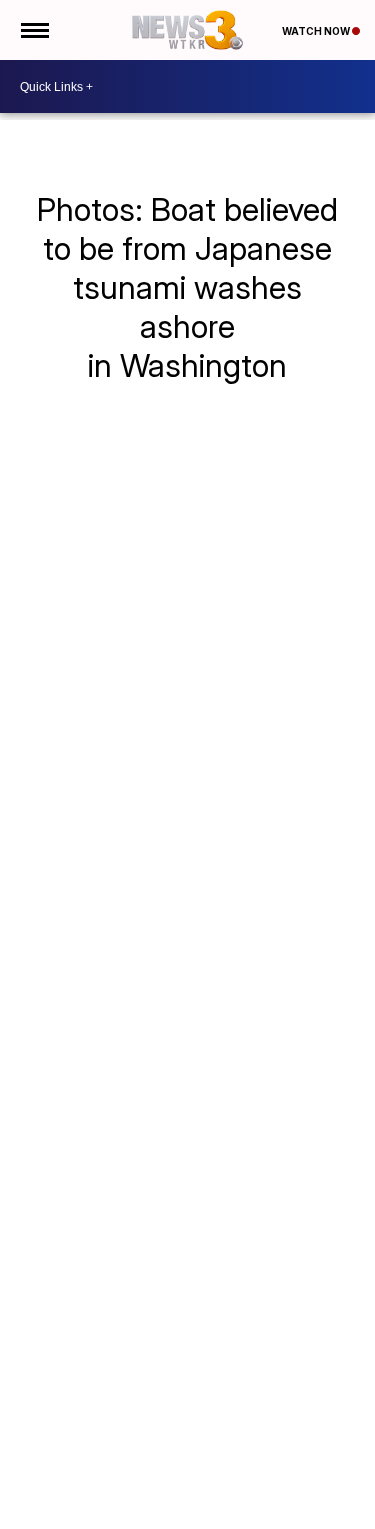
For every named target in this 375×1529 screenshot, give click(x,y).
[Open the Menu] (33, 30)
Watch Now (317, 31)
